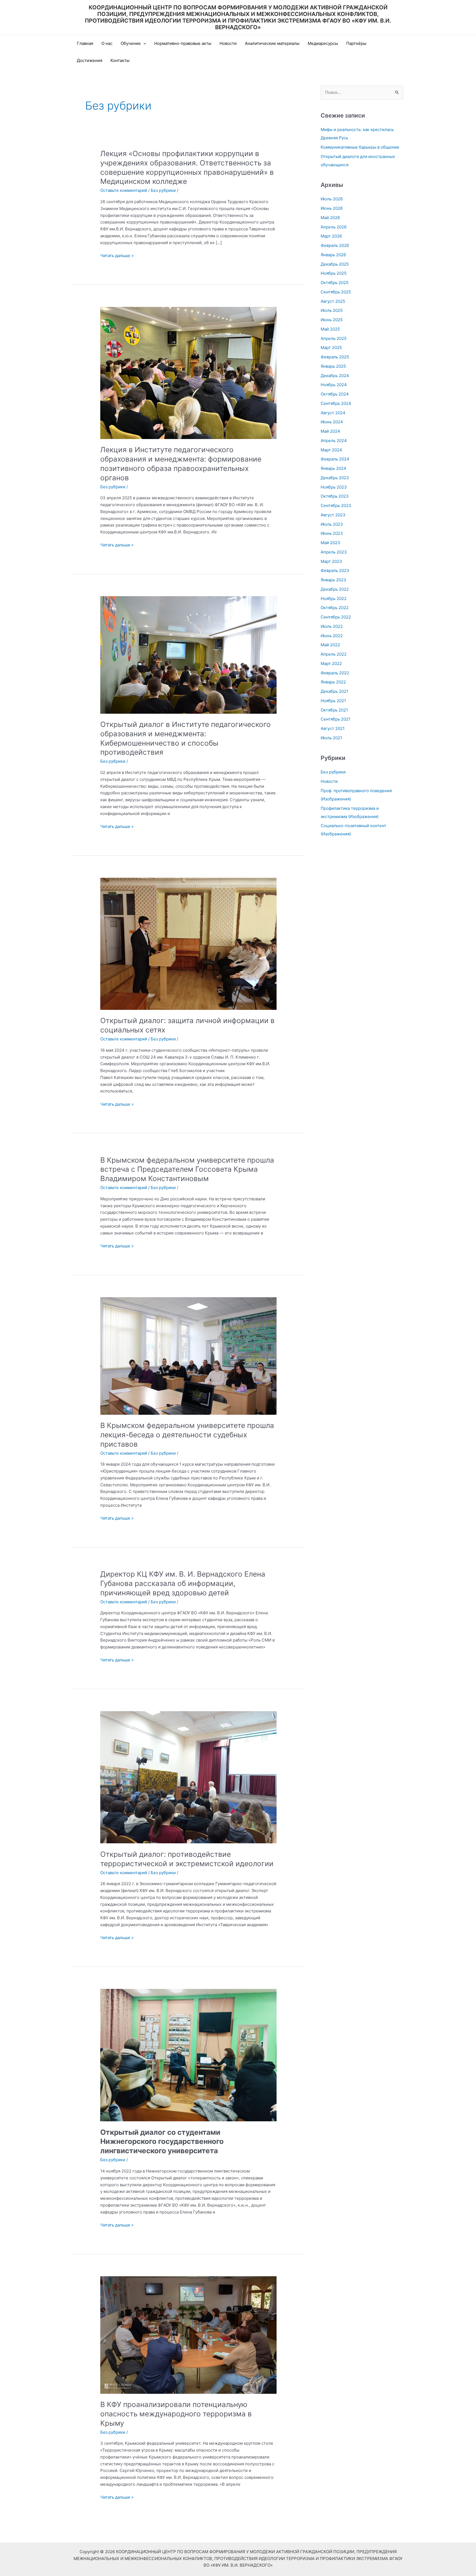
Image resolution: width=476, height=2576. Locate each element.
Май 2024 (330, 431)
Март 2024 (331, 450)
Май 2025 (330, 329)
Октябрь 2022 (335, 608)
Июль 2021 (331, 738)
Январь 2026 (333, 255)
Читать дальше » (117, 256)
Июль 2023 (332, 524)
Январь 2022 (333, 682)
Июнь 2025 (332, 320)
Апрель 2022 (334, 654)
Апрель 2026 (334, 227)
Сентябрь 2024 (336, 403)
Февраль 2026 (335, 245)
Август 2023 (333, 515)
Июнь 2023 (332, 533)
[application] (143, 43)
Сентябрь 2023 (336, 505)
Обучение (131, 43)
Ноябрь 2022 (334, 599)
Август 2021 (333, 728)
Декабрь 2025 (335, 264)
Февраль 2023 (335, 570)
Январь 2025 (333, 366)
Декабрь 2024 (335, 376)
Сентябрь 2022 (336, 617)
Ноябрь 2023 (334, 487)
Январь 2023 (333, 580)
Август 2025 (333, 301)
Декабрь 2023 (335, 478)
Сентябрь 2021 (336, 719)
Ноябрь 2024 (334, 385)
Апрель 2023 (334, 552)
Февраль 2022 (335, 673)
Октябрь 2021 (334, 710)
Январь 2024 (333, 468)
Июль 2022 (332, 626)
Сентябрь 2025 (336, 292)
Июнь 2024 (332, 422)
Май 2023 (330, 543)
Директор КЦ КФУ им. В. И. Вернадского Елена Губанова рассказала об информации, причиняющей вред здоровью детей (183, 1583)
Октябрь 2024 (335, 394)
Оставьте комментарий (124, 190)
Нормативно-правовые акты (183, 43)
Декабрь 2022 (335, 589)
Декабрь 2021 (334, 691)
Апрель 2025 (334, 338)
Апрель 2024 (334, 441)
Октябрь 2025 (335, 283)
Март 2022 (331, 663)
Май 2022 (330, 645)
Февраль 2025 (335, 357)
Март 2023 (331, 561)
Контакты (120, 60)
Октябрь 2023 (335, 496)
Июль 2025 (332, 310)
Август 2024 (333, 413)
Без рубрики (163, 190)
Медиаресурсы (323, 43)
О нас (107, 43)
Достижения (90, 60)
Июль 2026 (332, 199)
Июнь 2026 (332, 208)
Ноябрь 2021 (333, 701)
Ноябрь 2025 (334, 273)
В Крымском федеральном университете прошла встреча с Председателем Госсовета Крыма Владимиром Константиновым (187, 1169)
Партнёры (356, 43)
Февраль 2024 (335, 459)
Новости (228, 43)
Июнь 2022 (332, 636)
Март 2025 (331, 347)
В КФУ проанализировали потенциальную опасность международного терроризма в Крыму (176, 2414)
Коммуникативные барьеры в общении (360, 147)
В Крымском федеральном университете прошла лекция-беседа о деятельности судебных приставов (187, 1435)
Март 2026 (331, 236)
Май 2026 (330, 218)
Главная (85, 43)
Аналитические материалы (272, 43)
